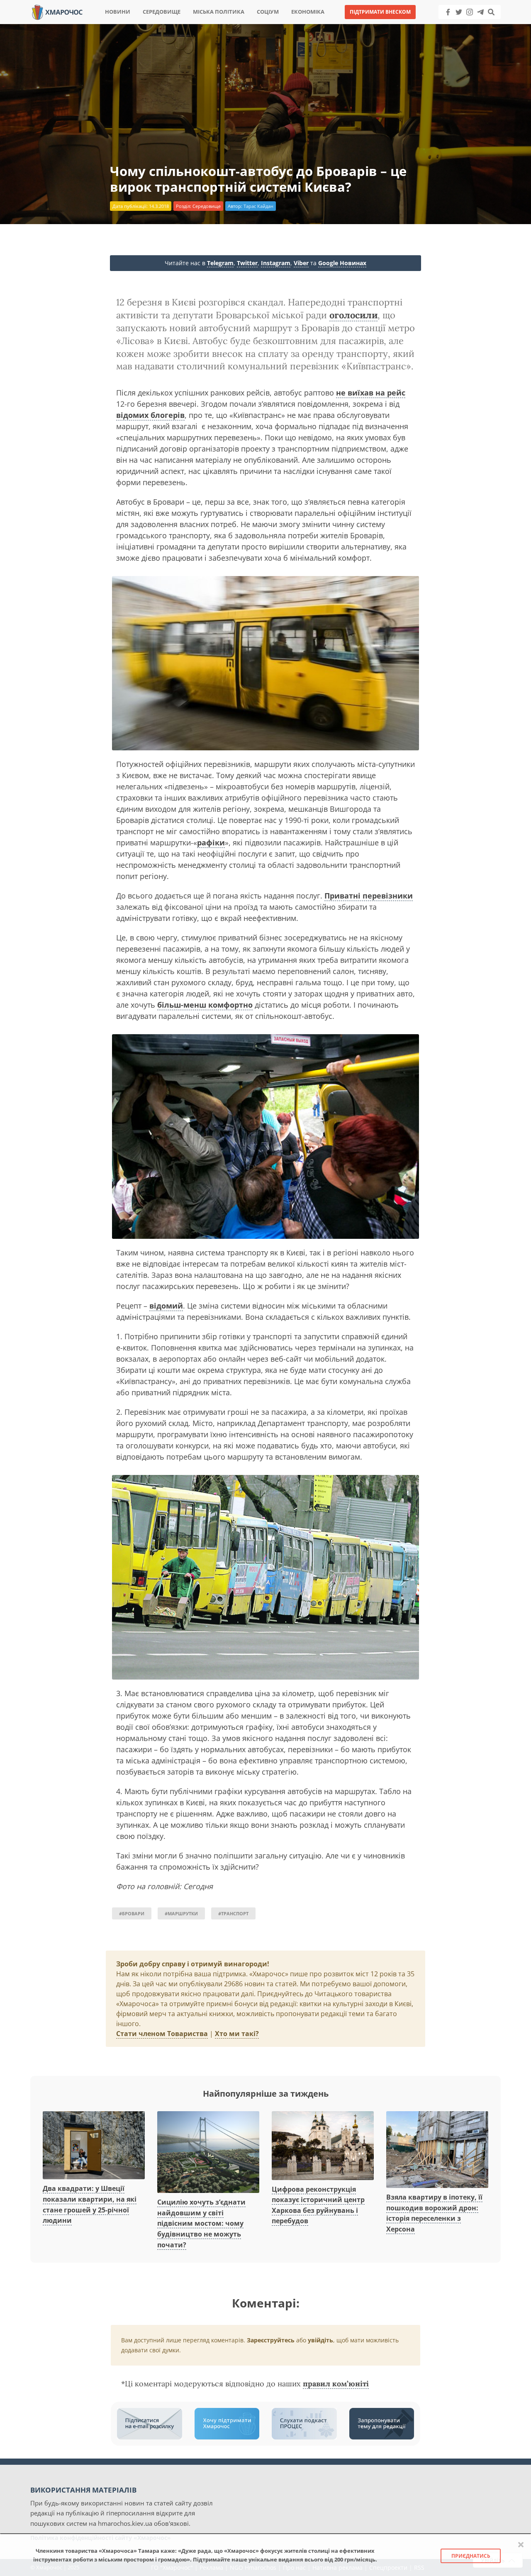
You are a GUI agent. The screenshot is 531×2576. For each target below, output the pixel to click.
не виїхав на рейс (371, 393)
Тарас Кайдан (258, 206)
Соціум (268, 12)
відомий (166, 1306)
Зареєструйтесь (271, 2340)
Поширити (192, 25)
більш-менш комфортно (205, 1005)
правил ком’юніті (336, 2384)
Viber (301, 263)
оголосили (353, 315)
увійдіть (320, 2340)
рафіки (211, 842)
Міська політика (219, 12)
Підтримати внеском (380, 12)
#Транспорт (233, 1913)
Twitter (247, 263)
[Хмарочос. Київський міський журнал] (57, 11)
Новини (118, 12)
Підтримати (346, 25)
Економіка (308, 12)
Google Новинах (342, 263)
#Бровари (132, 1913)
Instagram (276, 263)
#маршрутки (181, 1913)
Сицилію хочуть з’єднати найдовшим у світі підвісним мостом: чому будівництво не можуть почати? (201, 2223)
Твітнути (242, 25)
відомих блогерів (150, 415)
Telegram (220, 263)
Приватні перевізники (369, 896)
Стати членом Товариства (162, 2034)
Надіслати (292, 25)
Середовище (162, 12)
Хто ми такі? (237, 2034)
